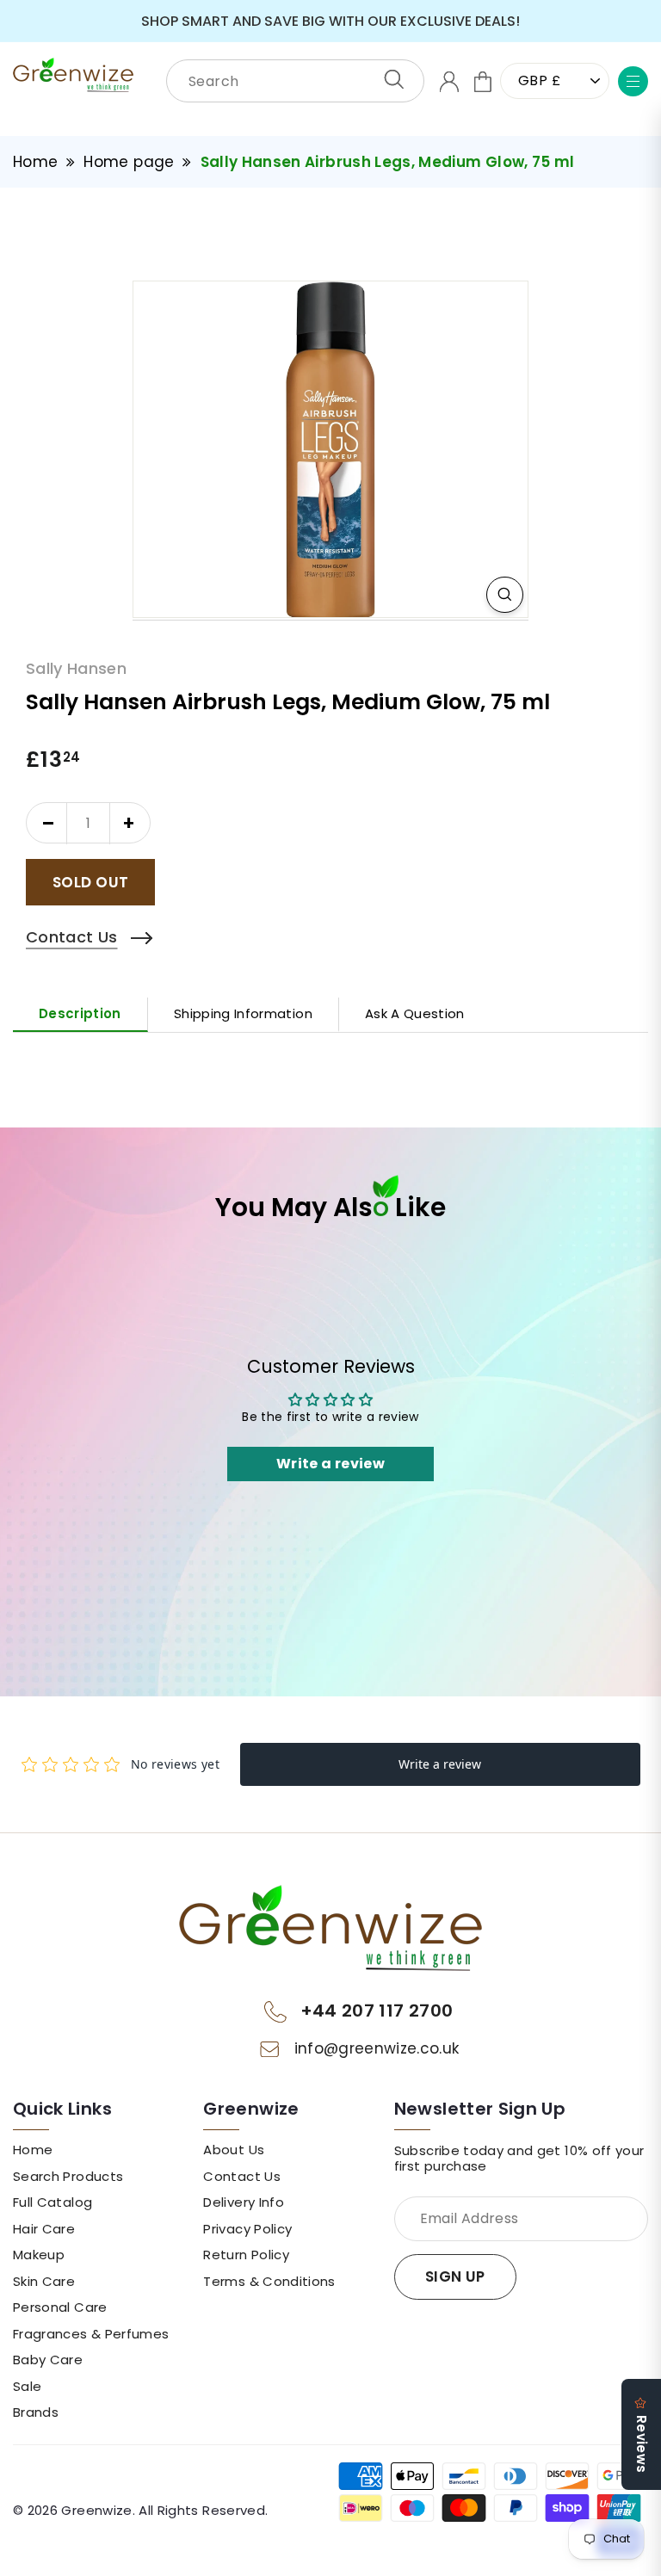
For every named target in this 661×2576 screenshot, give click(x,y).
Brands (36, 2412)
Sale (27, 2387)
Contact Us (242, 2177)
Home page (129, 162)
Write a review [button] (330, 1464)
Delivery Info (244, 2202)
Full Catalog (53, 2202)
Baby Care (48, 2360)
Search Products (68, 2177)
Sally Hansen (76, 669)
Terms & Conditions (269, 2282)
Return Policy (246, 2255)
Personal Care (60, 2307)
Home (35, 162)
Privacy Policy (247, 2229)
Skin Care (44, 2282)
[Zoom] (505, 595)
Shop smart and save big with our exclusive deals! (330, 21)
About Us (234, 2150)
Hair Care (44, 2229)
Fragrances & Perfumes (91, 2334)
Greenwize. (98, 2511)
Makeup (39, 2255)
